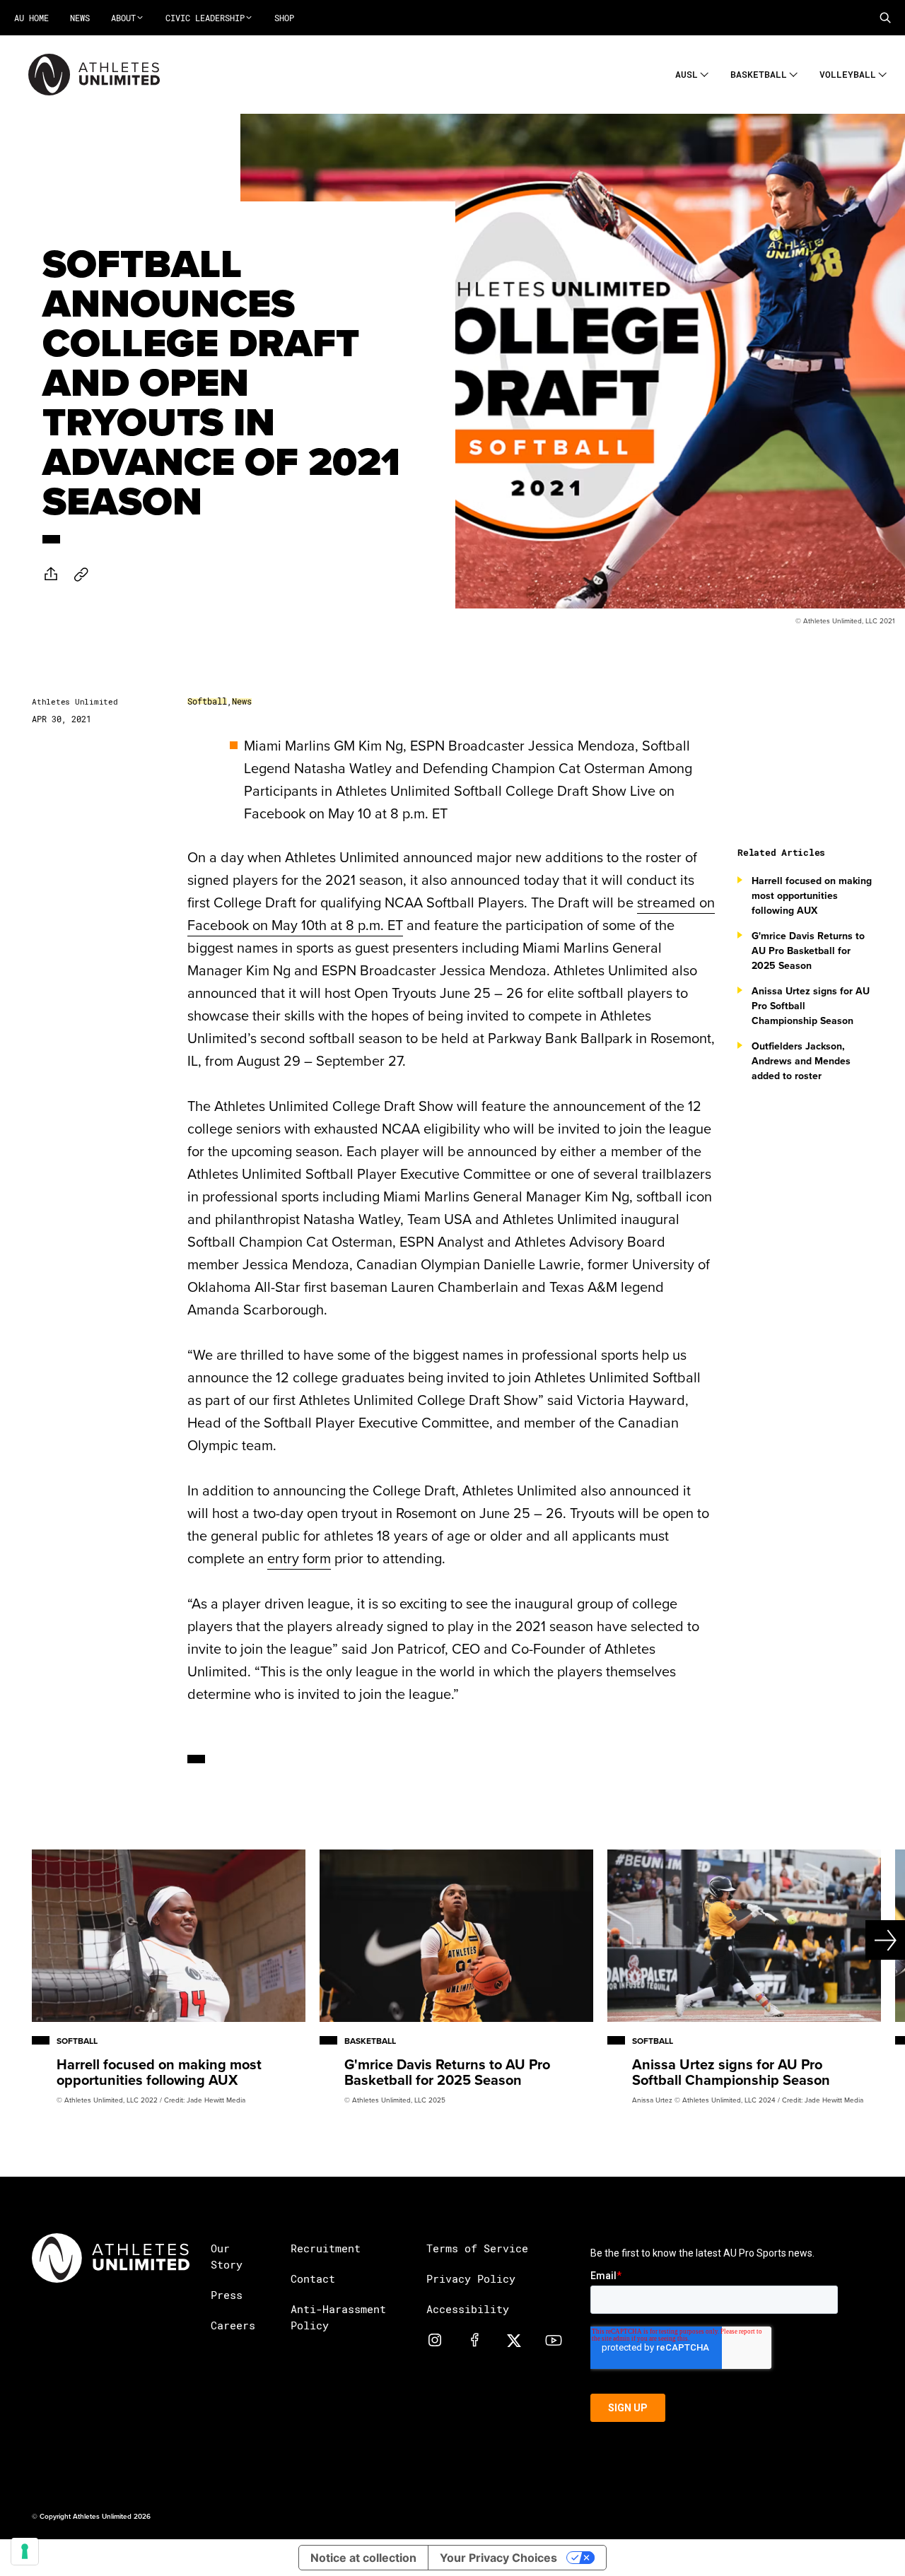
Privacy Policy (471, 2278)
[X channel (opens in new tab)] (514, 2340)
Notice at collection (363, 2558)
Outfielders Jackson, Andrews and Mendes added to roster (801, 1061)
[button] (885, 18)
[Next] (860, 1940)
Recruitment (326, 2248)
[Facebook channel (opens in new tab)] (474, 2340)
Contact (313, 2278)
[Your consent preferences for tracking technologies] (25, 2551)
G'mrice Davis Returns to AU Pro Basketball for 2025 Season (808, 951)
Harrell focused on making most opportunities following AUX (812, 895)
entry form (299, 1558)
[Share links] (51, 574)
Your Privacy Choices (498, 2558)
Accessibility (468, 2309)
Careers (233, 2325)
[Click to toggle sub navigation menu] (705, 72)
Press (227, 2295)
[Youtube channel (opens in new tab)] (554, 2340)
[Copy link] (81, 574)
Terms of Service (477, 2248)
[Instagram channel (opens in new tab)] (435, 2340)
